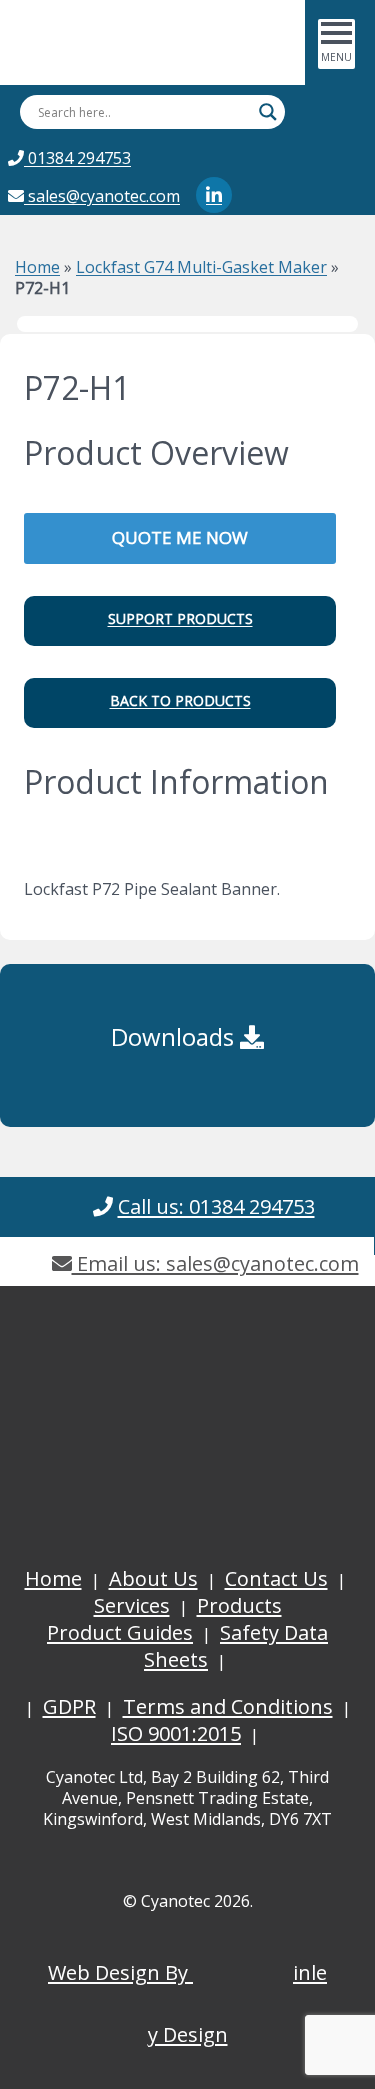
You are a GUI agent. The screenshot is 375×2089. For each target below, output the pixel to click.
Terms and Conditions (228, 1706)
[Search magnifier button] (268, 112)
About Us (153, 1578)
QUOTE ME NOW (180, 537)
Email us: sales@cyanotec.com (215, 1263)
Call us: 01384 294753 (216, 1206)
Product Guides (120, 1632)
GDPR (69, 1706)
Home (37, 267)
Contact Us (276, 1578)
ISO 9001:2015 (176, 1733)
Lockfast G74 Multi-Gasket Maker (201, 267)
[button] (180, 621)
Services (132, 1605)
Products (239, 1605)
